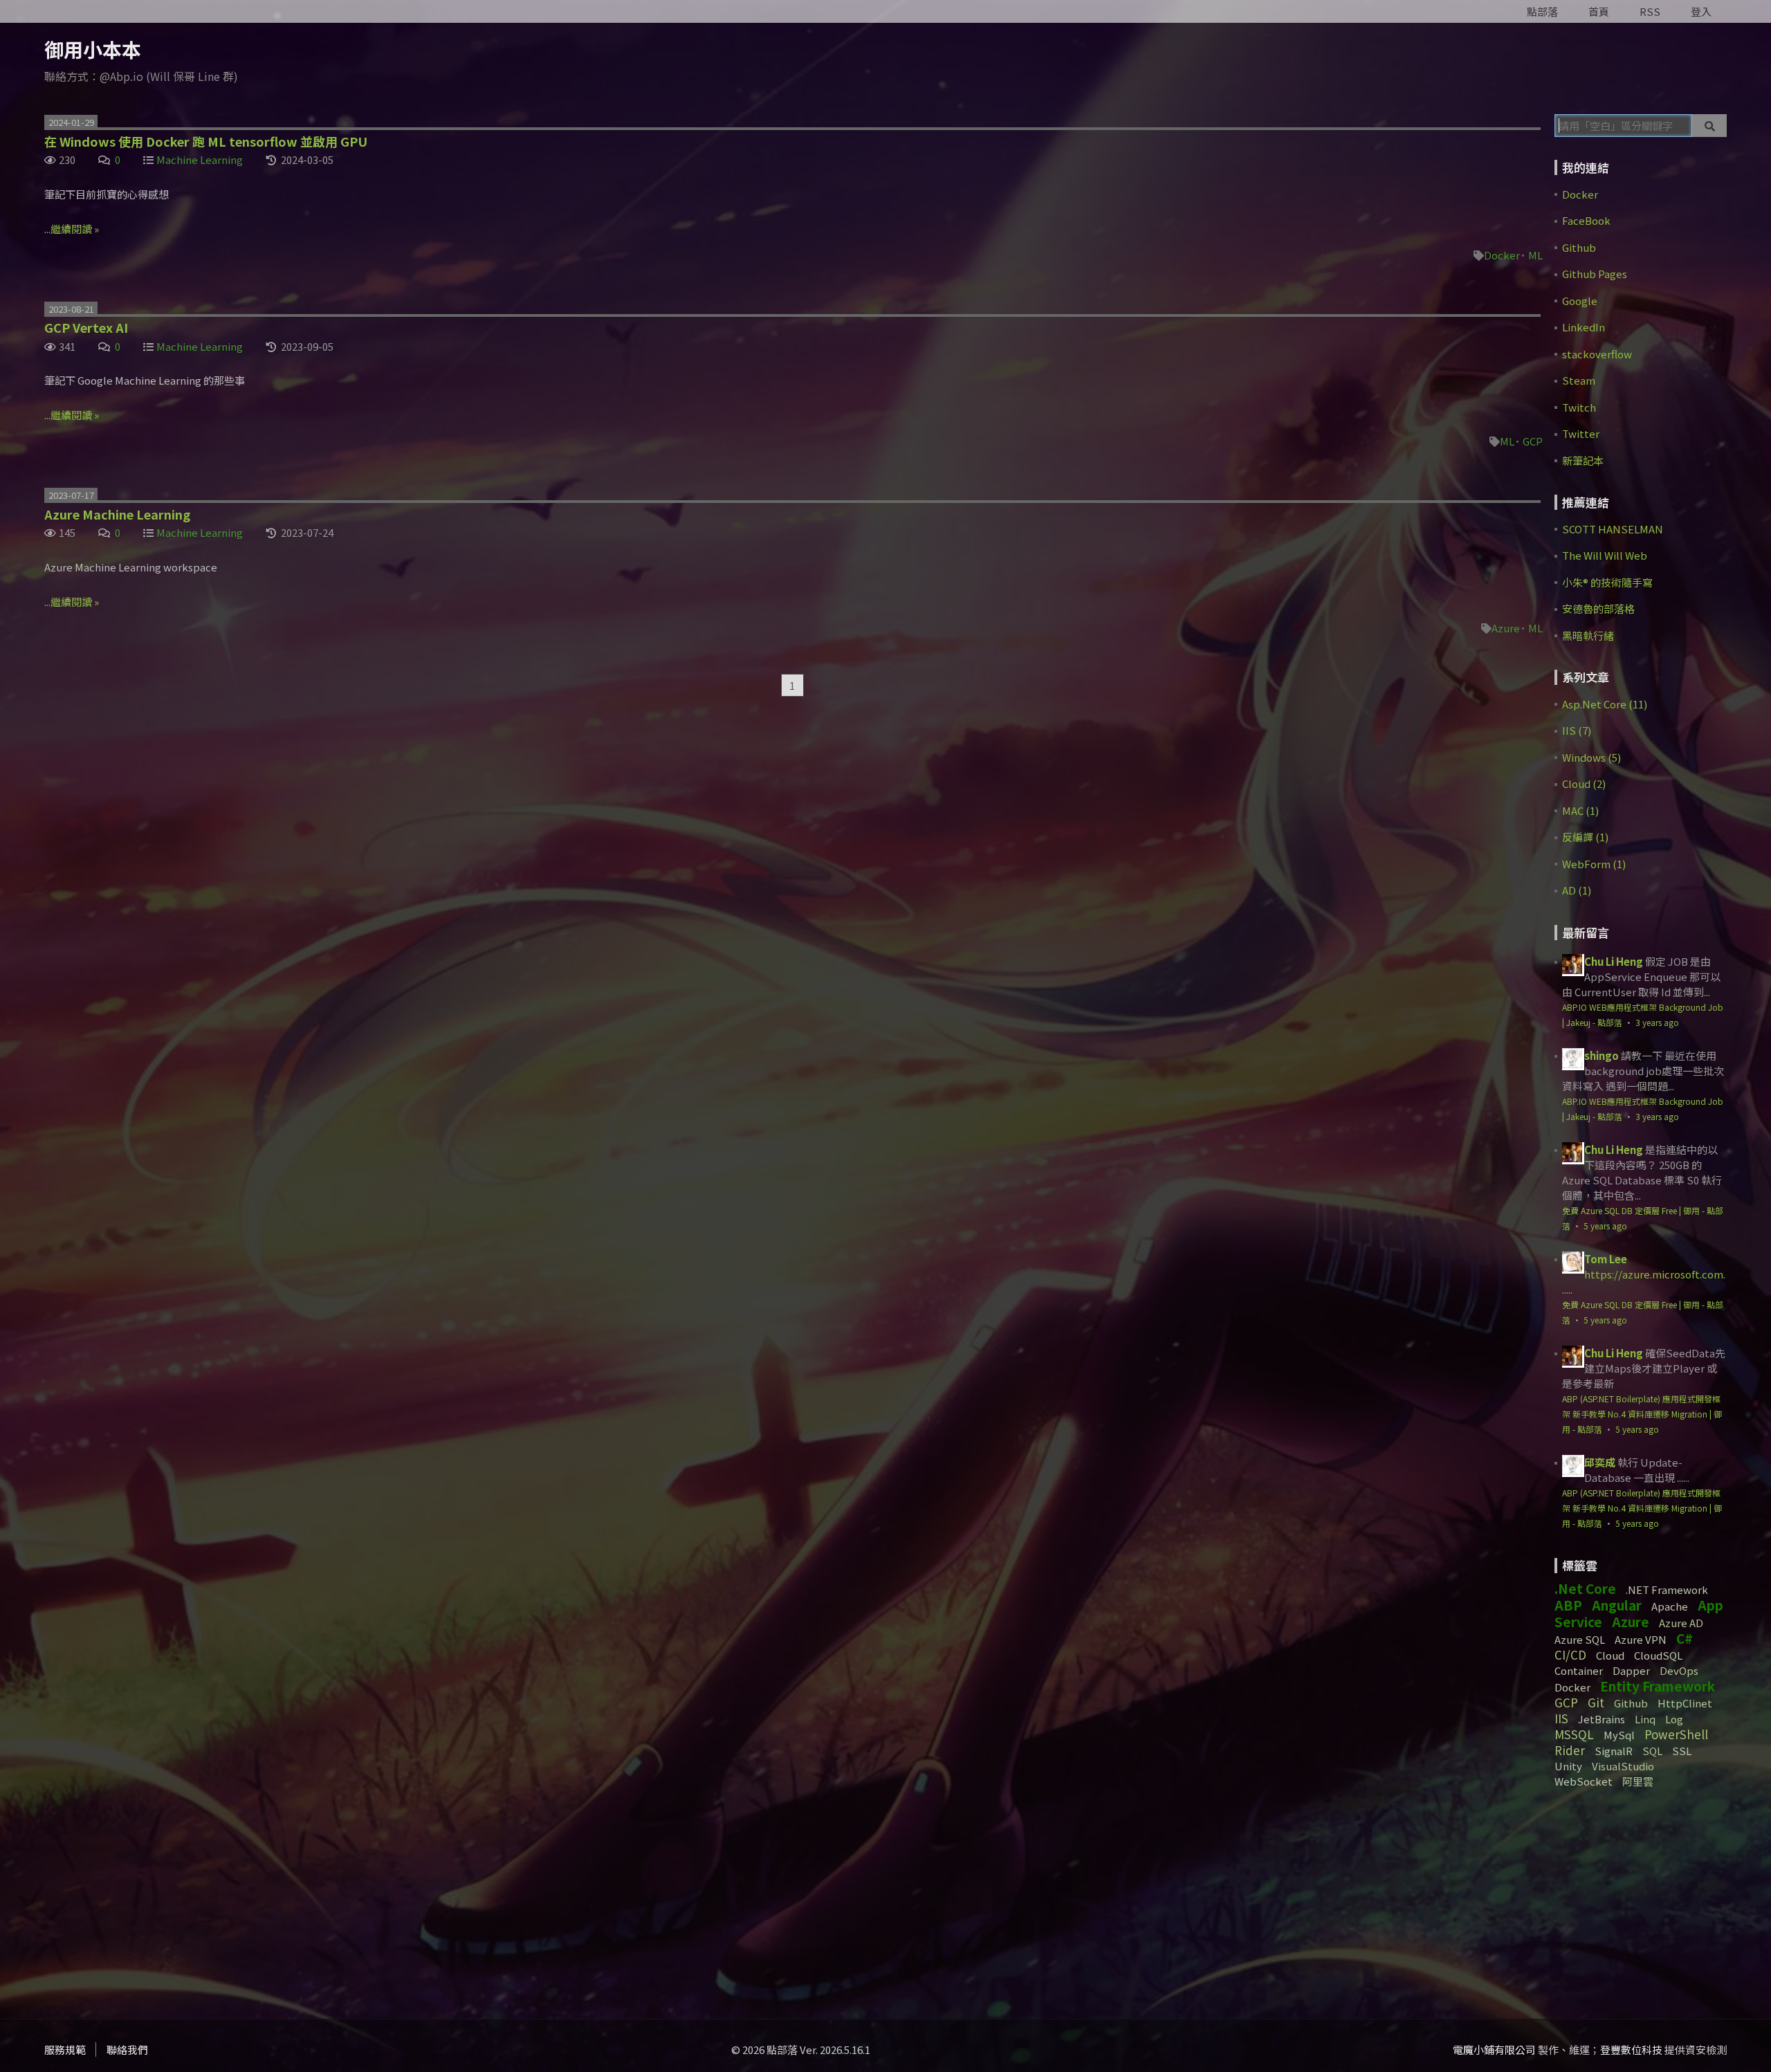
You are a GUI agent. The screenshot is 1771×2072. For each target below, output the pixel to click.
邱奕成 (1600, 1462)
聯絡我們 (127, 2050)
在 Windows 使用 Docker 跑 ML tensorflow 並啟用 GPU (206, 141)
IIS (1561, 1718)
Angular (1617, 1605)
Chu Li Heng (1614, 961)
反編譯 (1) (1585, 837)
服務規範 (65, 2050)
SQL (1652, 1751)
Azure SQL (1580, 1639)
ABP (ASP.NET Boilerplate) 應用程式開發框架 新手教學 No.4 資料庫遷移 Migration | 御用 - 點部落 (1642, 1414)
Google (1580, 301)
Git (1596, 1702)
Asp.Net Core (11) (1605, 704)
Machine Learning (200, 159)
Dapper (1631, 1670)
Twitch (1579, 407)
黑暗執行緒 (1588, 635)
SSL (1682, 1751)
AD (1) (1577, 890)
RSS (1650, 11)
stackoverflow (1597, 354)
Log (1674, 1719)
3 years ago (1657, 1022)
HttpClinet (1685, 1703)
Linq (1645, 1719)
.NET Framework (1667, 1589)
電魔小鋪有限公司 (1494, 2050)
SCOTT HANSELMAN (1613, 529)
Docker (1502, 255)
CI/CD (1570, 1654)
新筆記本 (1583, 460)
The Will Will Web (1605, 555)
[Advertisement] (1641, 1898)
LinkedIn (1584, 327)
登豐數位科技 (1631, 2050)
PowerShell (1676, 1734)
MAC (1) (1580, 810)
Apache (1670, 1606)
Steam (1579, 380)
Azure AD (1681, 1623)
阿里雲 (1638, 1781)
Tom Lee (1606, 1259)
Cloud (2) (1584, 783)
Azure (1506, 628)
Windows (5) (1591, 757)
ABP (1568, 1605)
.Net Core (1585, 1588)
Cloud (1610, 1655)
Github (1579, 247)
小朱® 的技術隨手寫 (1607, 582)
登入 (1701, 11)
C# (1685, 1638)
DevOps (1679, 1670)
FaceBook (1586, 220)
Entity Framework (1658, 1686)
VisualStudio (1623, 1766)
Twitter (1581, 433)
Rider (1570, 1750)
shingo (1602, 1055)
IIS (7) (1577, 730)
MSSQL (1574, 1734)
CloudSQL (1658, 1655)
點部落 (1542, 11)
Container (1579, 1670)
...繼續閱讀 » (72, 229)
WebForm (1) (1594, 864)
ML (1535, 255)
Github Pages (1595, 274)
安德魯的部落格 (1598, 608)
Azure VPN (1641, 1639)
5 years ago (1605, 1226)
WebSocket (1584, 1781)
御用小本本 (93, 49)
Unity (1568, 1766)
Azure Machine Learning (117, 514)
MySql (1619, 1735)
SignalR (1614, 1751)
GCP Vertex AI (86, 327)
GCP (1533, 441)
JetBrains (1602, 1719)
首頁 (1599, 11)
